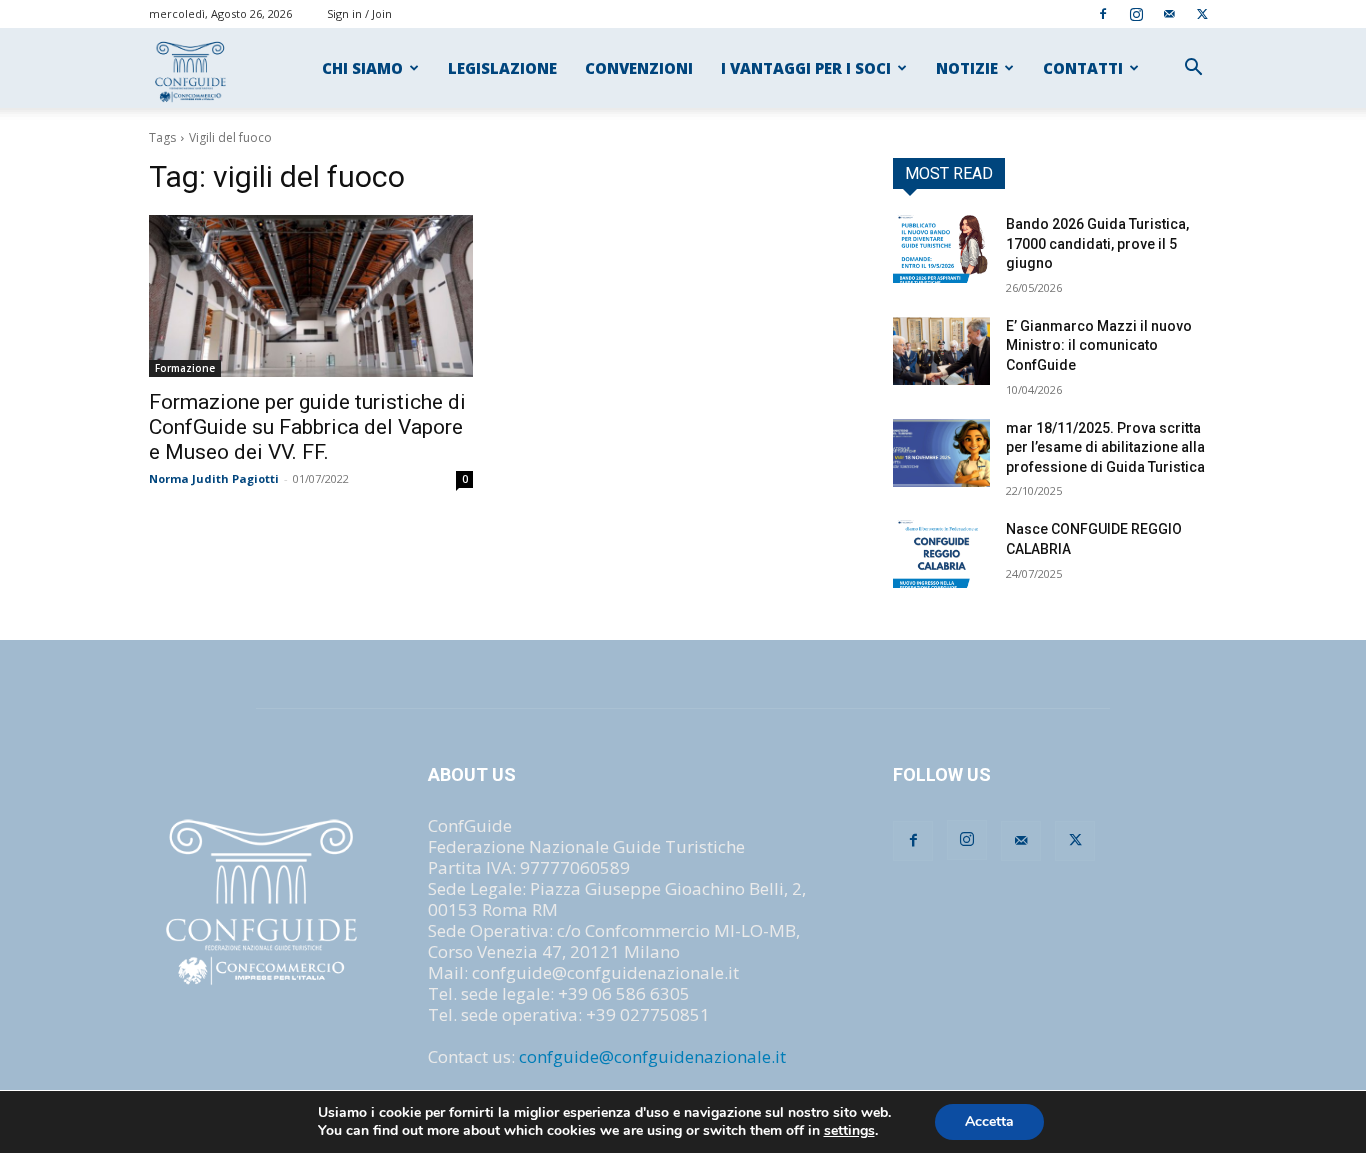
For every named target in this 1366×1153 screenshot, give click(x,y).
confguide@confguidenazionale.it (652, 1056)
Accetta (989, 1121)
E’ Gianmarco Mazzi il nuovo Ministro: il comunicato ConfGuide (1099, 345)
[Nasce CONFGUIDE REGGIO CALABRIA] (941, 554)
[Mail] (1169, 13)
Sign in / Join (359, 13)
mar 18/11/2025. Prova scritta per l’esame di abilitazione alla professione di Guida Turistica (1105, 447)
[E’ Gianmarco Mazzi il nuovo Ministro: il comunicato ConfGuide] (941, 351)
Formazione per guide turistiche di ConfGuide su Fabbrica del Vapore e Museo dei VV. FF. (307, 427)
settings (849, 1131)
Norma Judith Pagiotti (214, 478)
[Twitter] (1202, 13)
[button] (1193, 68)
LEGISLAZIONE (502, 68)
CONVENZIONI (639, 68)
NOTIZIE (967, 68)
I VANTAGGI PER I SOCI (806, 68)
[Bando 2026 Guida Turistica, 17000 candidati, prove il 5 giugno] (941, 249)
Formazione (185, 368)
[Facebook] (1103, 13)
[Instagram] (1136, 13)
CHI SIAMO (362, 68)
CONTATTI (1083, 68)
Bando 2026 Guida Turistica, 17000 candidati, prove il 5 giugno (1097, 243)
